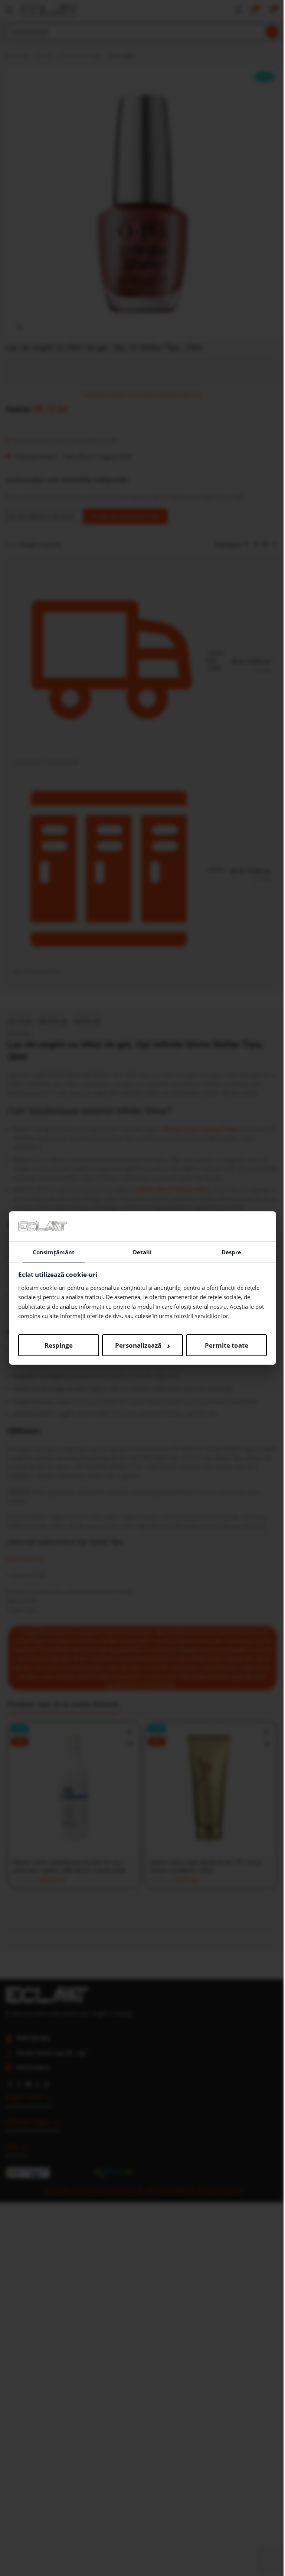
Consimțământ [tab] (54, 1252)
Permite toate (227, 1345)
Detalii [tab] (142, 1252)
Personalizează (142, 1345)
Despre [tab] (231, 1252)
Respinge (59, 1345)
